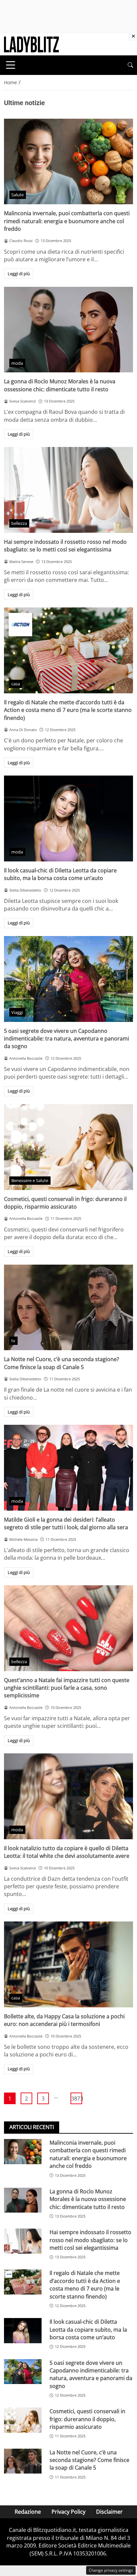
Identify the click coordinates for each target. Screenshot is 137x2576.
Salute (17, 195)
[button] (130, 65)
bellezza (19, 523)
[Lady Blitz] (31, 44)
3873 (77, 2099)
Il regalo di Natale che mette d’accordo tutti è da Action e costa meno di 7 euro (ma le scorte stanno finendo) (68, 710)
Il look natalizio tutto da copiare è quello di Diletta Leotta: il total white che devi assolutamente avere (67, 1852)
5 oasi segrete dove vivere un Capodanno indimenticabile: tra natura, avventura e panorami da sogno (67, 1039)
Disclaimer (109, 2512)
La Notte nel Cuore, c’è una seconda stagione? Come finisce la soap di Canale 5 (62, 1363)
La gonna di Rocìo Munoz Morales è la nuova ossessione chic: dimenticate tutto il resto (60, 385)
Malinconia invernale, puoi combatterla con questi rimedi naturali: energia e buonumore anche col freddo (67, 221)
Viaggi (17, 1012)
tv (13, 1341)
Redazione (28, 2512)
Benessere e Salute (30, 1180)
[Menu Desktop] (11, 65)
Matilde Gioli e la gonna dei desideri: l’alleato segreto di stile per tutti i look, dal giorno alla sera (66, 1523)
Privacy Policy (68, 2512)
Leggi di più (19, 274)
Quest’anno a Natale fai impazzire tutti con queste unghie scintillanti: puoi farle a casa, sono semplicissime (67, 1688)
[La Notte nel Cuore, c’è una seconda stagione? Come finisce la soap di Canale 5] (68, 1308)
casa (16, 684)
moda (17, 363)
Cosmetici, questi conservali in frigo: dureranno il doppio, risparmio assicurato (65, 1203)
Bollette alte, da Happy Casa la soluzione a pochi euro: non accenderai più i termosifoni (64, 2020)
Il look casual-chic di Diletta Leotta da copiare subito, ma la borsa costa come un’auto (60, 874)
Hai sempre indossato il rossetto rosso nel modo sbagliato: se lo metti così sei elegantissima (65, 546)
